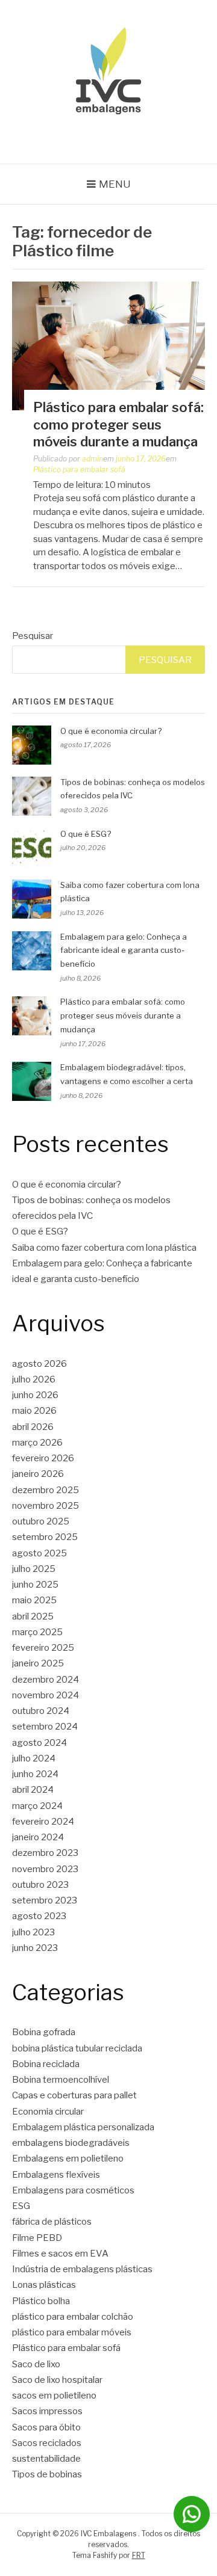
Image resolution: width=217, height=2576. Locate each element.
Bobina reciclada (46, 2064)
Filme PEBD (37, 2238)
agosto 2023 (39, 1916)
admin (93, 459)
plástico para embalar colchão (73, 2317)
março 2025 (37, 1632)
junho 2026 (35, 1395)
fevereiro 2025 (43, 1648)
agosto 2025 (39, 1553)
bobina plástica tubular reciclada (77, 2048)
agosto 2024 (39, 1743)
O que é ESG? (86, 834)
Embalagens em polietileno (68, 2158)
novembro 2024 (46, 1695)
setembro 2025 (45, 1537)
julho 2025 (34, 1569)
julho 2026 (34, 1379)
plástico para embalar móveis (72, 2332)
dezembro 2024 (46, 1680)
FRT (139, 2555)
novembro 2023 (45, 1869)
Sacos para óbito (46, 2427)
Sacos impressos (47, 2411)
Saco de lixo (36, 2364)
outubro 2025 (41, 1521)
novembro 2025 (46, 1506)
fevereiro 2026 (43, 1458)
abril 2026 (33, 1427)
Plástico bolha (41, 2301)
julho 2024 (34, 1758)
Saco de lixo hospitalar (57, 2380)
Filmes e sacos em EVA (60, 2254)
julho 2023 (33, 1932)
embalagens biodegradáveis (71, 2143)
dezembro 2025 (46, 1490)
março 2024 (37, 1806)
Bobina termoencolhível (61, 2080)
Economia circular (48, 2112)
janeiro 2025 (38, 1663)
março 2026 (37, 1443)
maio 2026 (34, 1411)
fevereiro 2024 (43, 1822)
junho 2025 (35, 1585)
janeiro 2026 (38, 1474)
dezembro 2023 (45, 1853)
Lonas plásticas (44, 2285)
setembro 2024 (45, 1727)
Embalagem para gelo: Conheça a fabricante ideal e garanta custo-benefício (124, 951)
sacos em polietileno (54, 2396)
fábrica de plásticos (52, 2222)
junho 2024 (35, 1774)
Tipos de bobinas (47, 2474)
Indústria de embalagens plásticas (82, 2269)
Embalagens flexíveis (56, 2175)
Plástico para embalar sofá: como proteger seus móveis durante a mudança (118, 424)
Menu (115, 184)
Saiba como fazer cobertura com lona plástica (104, 1248)
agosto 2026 (39, 1364)
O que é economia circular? (111, 731)
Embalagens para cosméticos (73, 2190)
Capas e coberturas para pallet (74, 2095)
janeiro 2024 (38, 1837)
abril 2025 (33, 1616)
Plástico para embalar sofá (79, 470)
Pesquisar (33, 636)
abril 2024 (33, 1790)
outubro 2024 (41, 1711)
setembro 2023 (45, 1900)
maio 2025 (34, 1600)
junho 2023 (35, 1948)
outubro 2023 (40, 1885)
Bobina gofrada (44, 2032)
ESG (21, 2206)
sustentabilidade (46, 2459)
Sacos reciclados (47, 2443)
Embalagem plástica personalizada (83, 2127)
